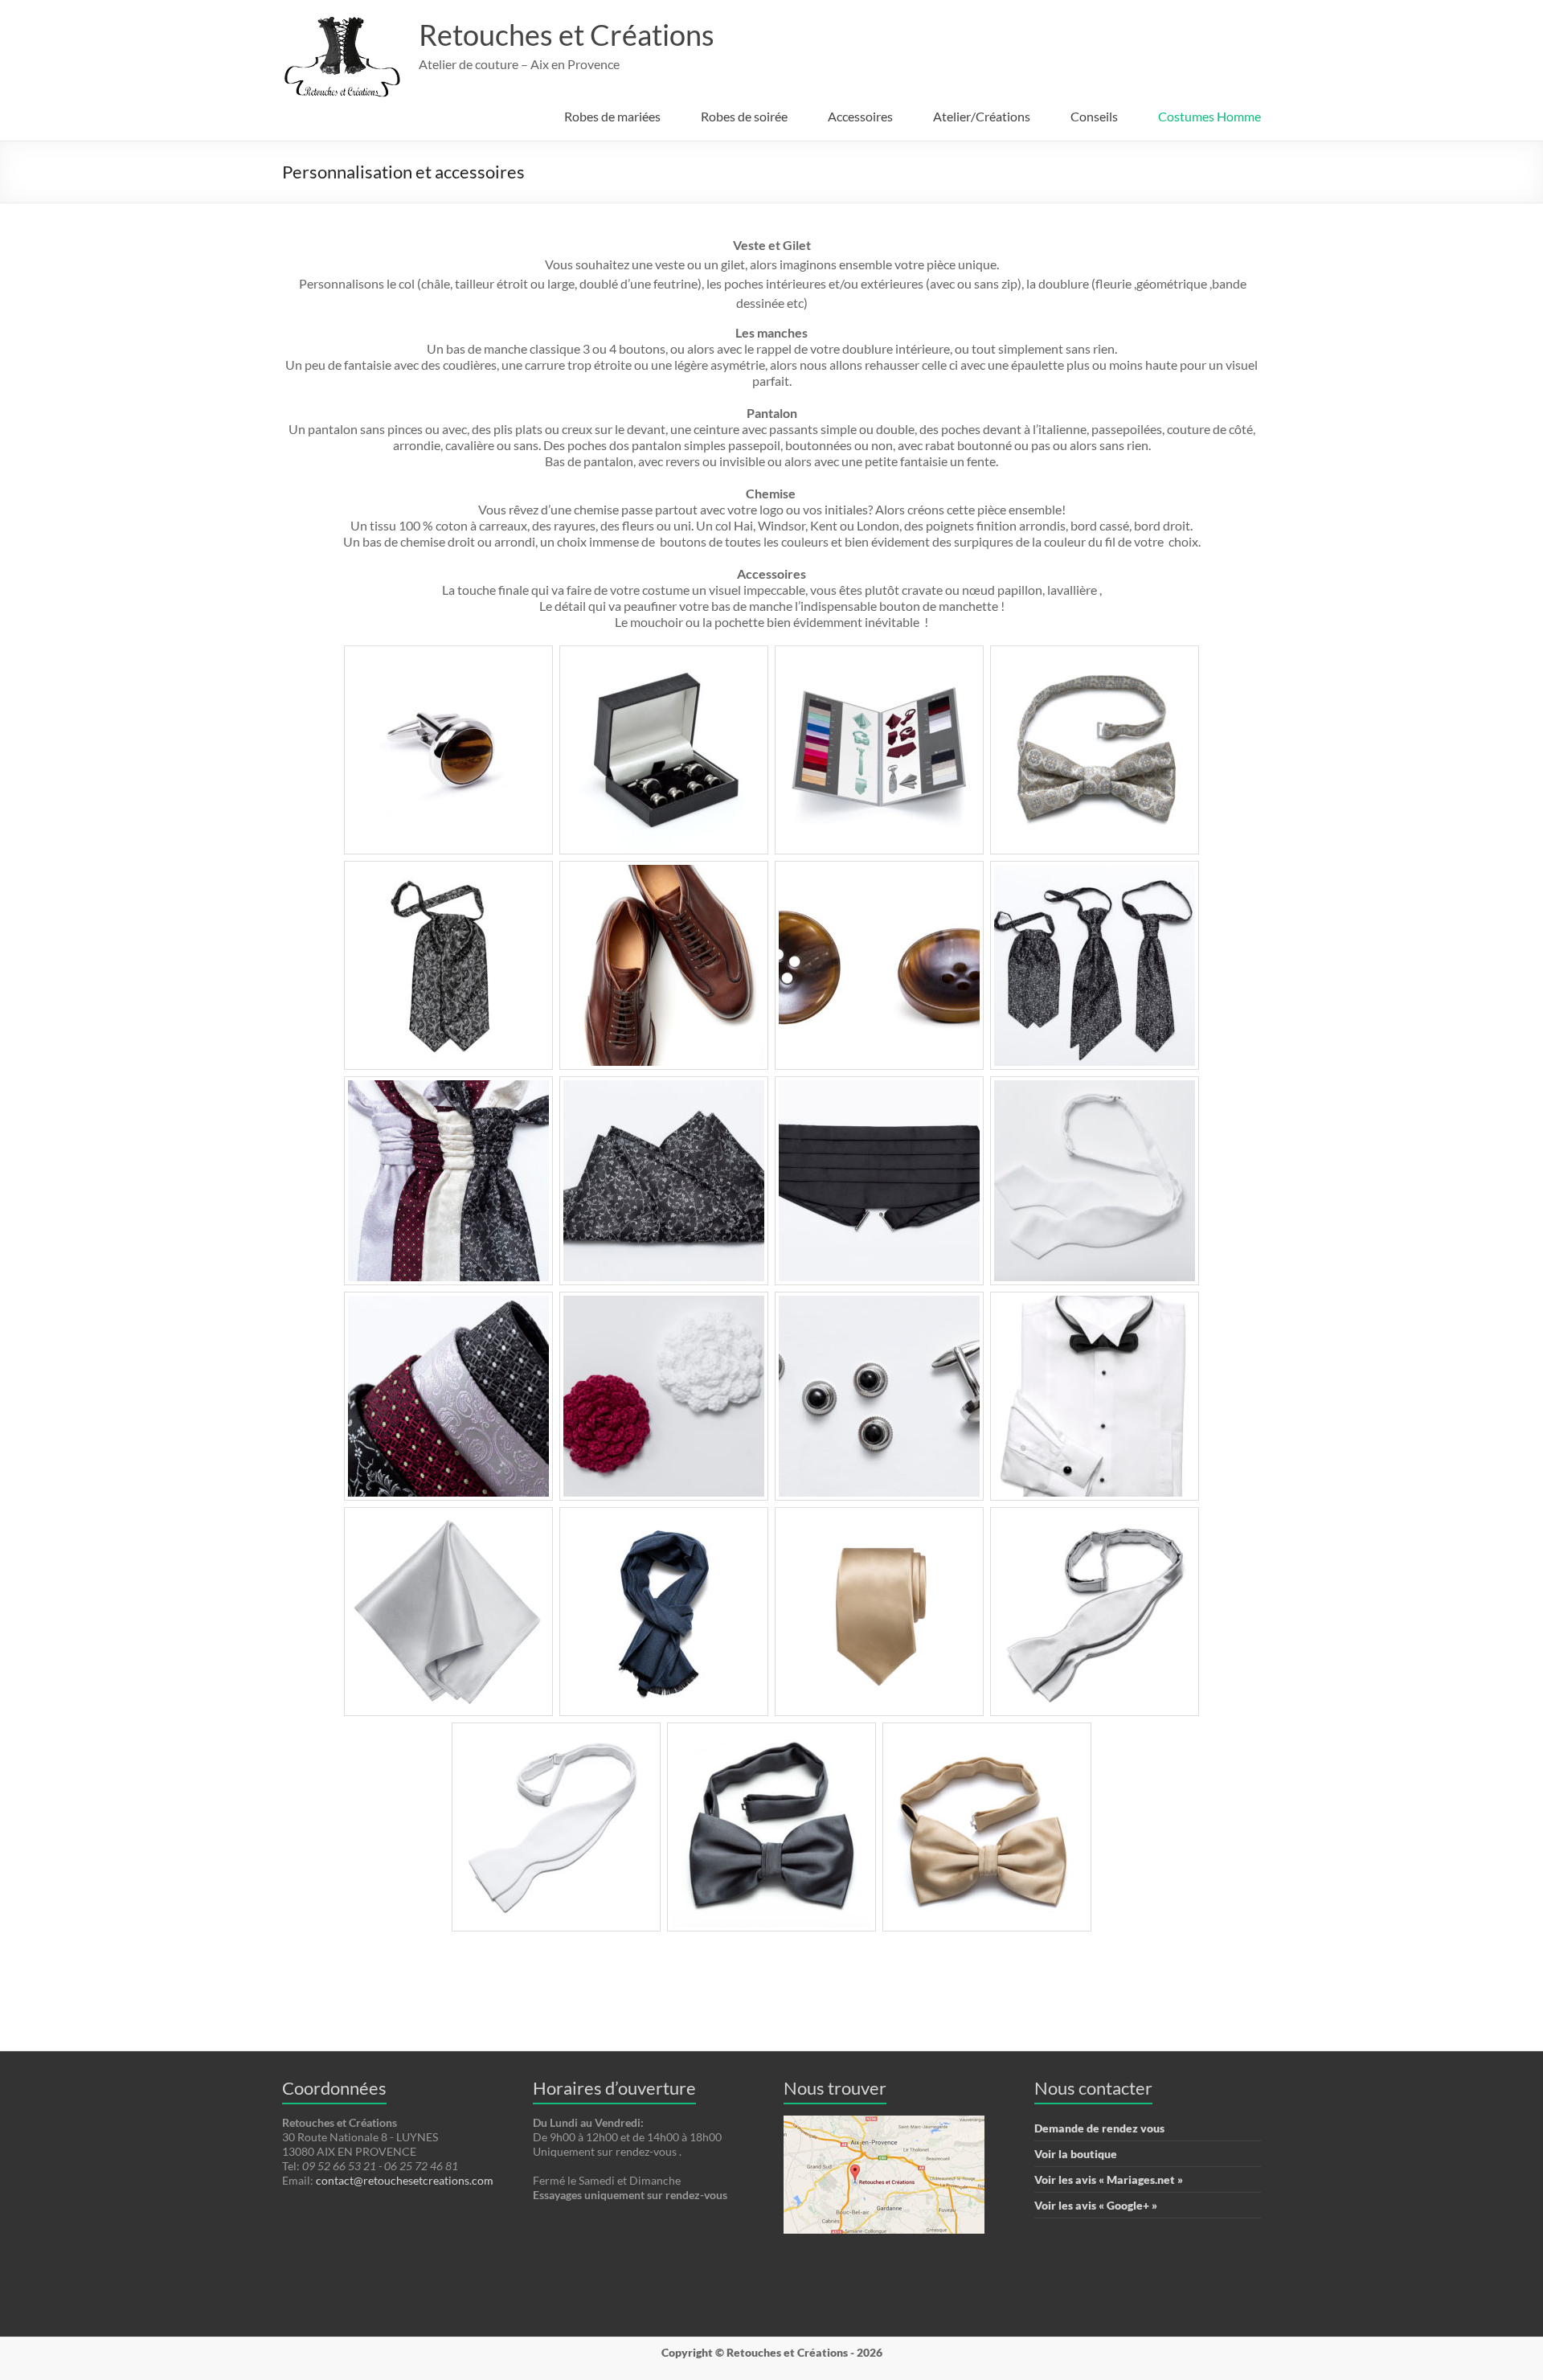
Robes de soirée (744, 116)
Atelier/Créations (982, 116)
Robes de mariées (612, 116)
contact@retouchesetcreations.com (405, 2180)
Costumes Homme (1209, 116)
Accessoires (860, 116)
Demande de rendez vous (1099, 2128)
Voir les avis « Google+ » (1096, 2205)
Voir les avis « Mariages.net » (1109, 2179)
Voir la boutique (1076, 2154)
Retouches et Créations (567, 35)
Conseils (1094, 116)
